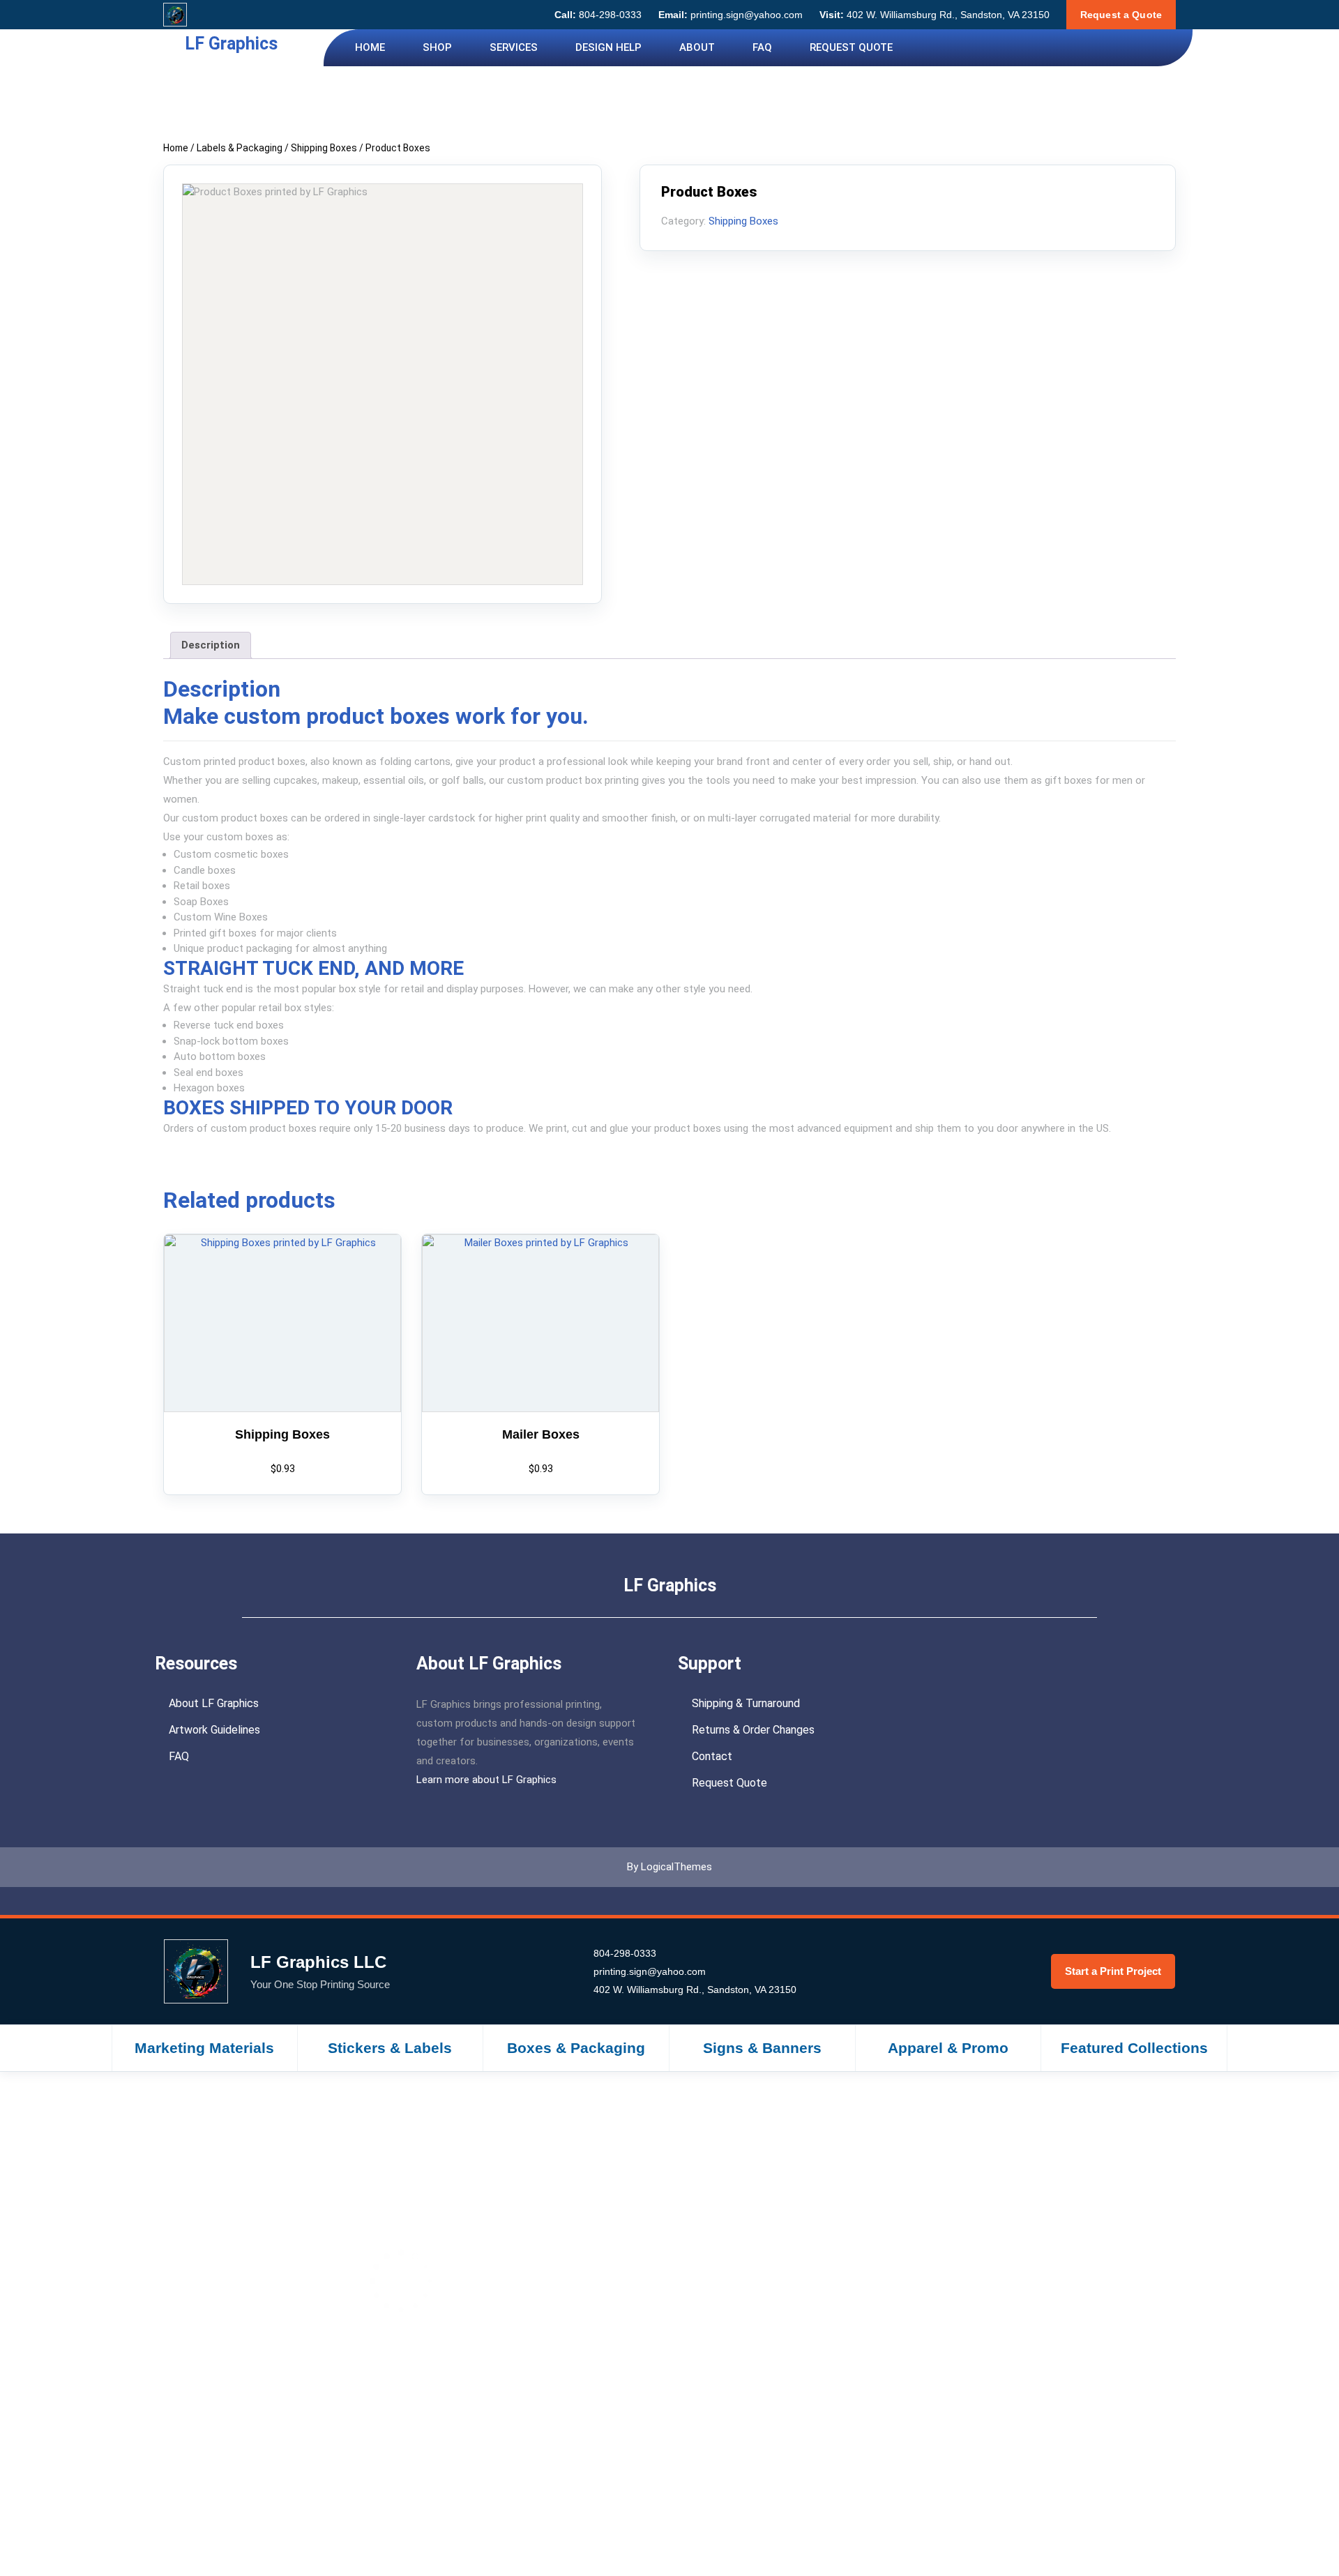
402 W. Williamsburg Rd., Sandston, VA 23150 (935, 15)
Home (370, 47)
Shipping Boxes (324, 148)
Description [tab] (211, 645)
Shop (437, 47)
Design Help (608, 47)
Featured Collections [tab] (1134, 2048)
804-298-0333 (598, 15)
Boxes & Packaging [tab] (576, 2048)
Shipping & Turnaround (746, 1703)
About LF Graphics (214, 1703)
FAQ (762, 47)
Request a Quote (1121, 15)
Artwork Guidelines (214, 1730)
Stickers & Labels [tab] (390, 2048)
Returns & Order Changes (753, 1730)
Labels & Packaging (240, 148)
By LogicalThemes (669, 1867)
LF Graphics (231, 44)
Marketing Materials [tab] (204, 2048)
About (697, 47)
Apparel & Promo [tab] (948, 2048)
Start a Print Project (1113, 1971)
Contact (712, 1756)
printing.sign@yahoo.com (731, 15)
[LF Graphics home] (175, 15)
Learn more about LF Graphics (486, 1780)
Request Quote (851, 47)
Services (514, 47)
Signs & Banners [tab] (762, 2048)
